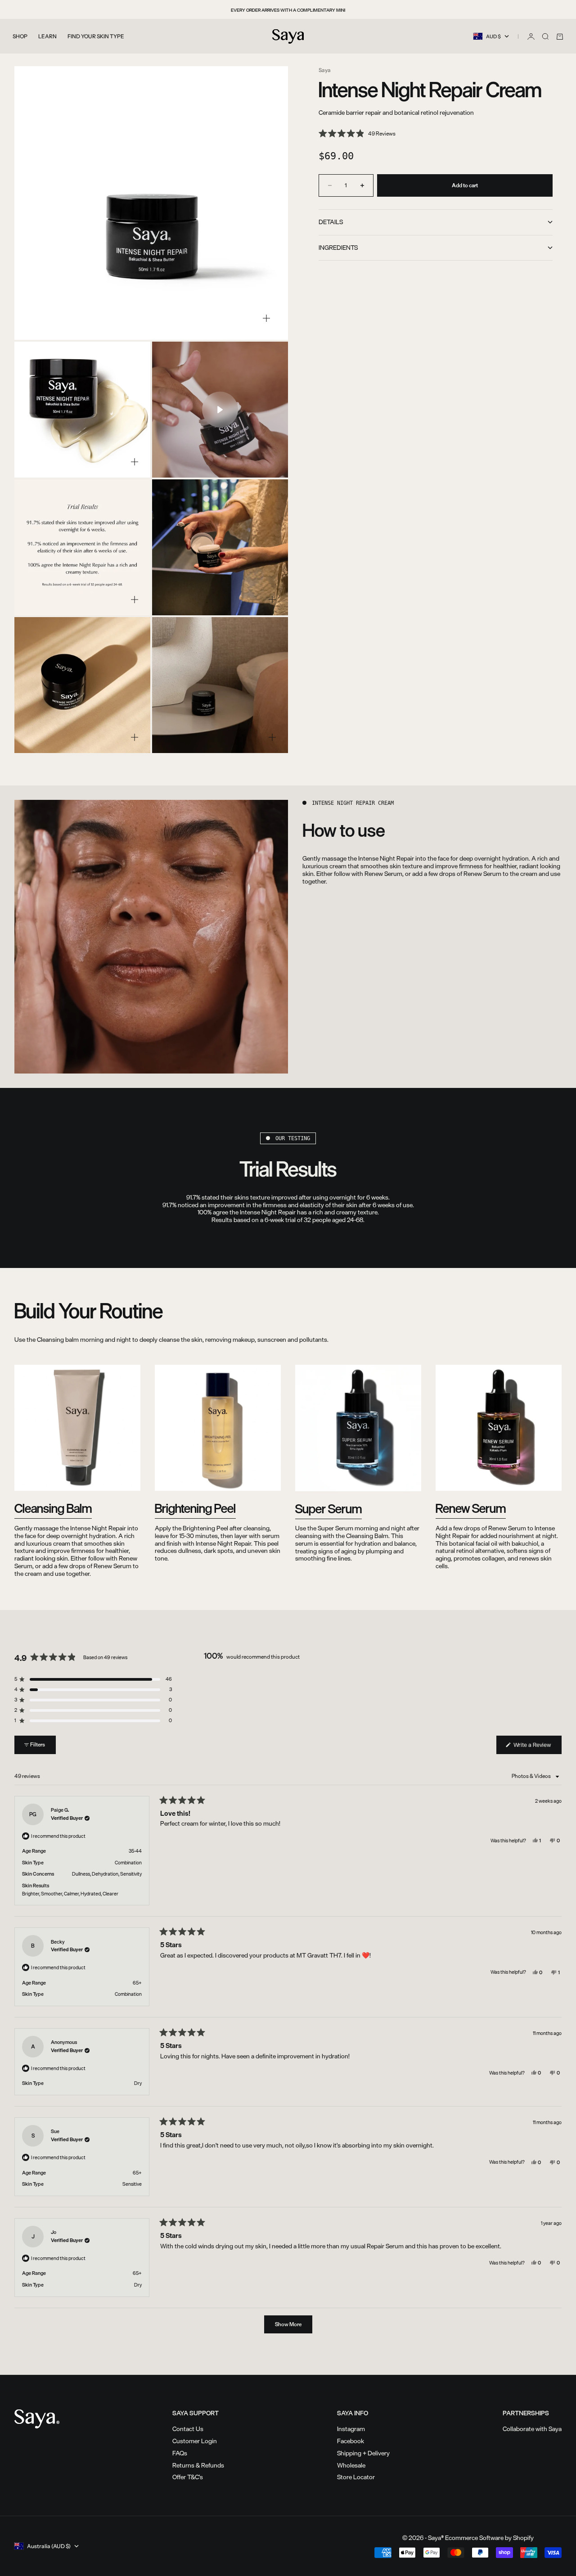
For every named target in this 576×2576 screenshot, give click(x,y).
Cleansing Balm (53, 1508)
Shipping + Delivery (363, 2453)
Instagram (351, 2429)
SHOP (20, 36)
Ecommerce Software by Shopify (489, 2538)
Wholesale (351, 2465)
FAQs (180, 2453)
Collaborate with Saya (532, 2429)
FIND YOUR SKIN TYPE (96, 36)
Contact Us (188, 2429)
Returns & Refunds (198, 2465)
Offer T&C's (188, 2477)
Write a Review (537, 1747)
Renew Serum (471, 1508)
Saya (325, 70)
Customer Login (195, 2441)
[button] (357, 134)
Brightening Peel (195, 1508)
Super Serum (328, 1509)
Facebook (351, 2441)
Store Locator (356, 2477)
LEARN (47, 36)
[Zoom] (266, 318)
